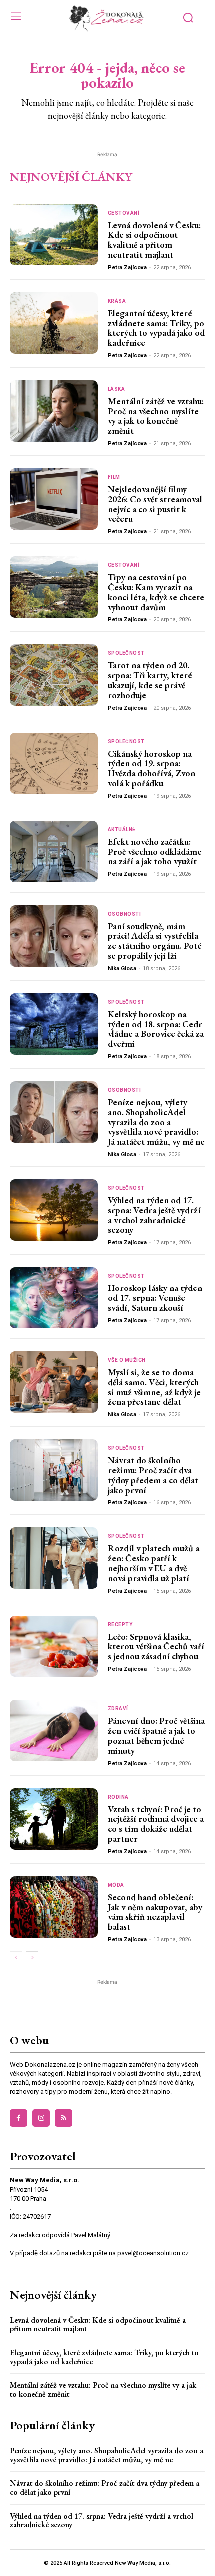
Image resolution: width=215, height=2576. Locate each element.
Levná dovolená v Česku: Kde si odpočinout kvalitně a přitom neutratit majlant (154, 240)
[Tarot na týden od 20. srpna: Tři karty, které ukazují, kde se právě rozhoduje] (54, 675)
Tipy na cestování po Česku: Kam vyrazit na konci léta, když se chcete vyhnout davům (156, 592)
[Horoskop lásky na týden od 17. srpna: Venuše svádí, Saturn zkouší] (54, 1298)
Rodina (118, 1797)
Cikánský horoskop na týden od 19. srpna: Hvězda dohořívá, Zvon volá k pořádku (152, 768)
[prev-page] (16, 1958)
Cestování (124, 213)
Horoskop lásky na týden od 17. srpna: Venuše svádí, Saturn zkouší (155, 1298)
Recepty (120, 1625)
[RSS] (64, 2118)
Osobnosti (125, 914)
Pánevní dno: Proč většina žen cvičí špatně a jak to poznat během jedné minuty (156, 1735)
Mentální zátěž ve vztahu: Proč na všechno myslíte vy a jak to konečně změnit (156, 416)
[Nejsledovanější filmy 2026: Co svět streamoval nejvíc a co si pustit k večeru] (54, 499)
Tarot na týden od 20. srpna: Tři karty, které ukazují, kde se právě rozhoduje (150, 680)
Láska (117, 389)
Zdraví (118, 1709)
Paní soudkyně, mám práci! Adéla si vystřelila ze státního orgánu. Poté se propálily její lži (155, 941)
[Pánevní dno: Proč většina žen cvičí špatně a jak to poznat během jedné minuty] (54, 1731)
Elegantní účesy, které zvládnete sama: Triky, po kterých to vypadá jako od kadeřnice (156, 328)
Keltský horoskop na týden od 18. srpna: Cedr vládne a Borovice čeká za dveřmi (156, 1029)
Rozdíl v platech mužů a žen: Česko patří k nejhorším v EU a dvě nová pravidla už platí (154, 1563)
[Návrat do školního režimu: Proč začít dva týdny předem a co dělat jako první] (54, 1470)
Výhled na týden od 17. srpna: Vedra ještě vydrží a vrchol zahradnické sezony (154, 1215)
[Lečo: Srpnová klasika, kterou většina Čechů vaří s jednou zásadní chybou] (54, 1647)
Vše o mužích (127, 1360)
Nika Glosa (122, 968)
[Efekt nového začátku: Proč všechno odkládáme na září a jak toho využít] (54, 851)
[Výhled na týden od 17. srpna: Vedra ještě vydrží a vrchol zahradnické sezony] (54, 1210)
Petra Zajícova (127, 268)
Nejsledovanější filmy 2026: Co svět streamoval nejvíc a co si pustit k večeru (155, 504)
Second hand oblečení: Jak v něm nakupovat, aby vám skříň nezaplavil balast (155, 1912)
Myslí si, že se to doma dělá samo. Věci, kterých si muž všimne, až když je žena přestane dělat (154, 1387)
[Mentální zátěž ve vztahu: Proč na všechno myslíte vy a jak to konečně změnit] (54, 411)
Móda (116, 1885)
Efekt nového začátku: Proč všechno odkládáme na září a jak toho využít (155, 851)
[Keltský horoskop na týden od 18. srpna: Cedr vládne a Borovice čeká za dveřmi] (54, 1024)
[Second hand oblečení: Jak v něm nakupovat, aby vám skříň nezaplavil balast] (54, 1907)
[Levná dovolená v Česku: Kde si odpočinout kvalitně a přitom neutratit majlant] (54, 235)
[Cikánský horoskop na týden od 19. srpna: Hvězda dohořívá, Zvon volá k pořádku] (54, 763)
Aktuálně (122, 830)
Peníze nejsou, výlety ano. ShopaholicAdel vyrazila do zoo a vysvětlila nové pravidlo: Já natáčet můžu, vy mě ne (156, 1122)
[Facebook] (19, 2118)
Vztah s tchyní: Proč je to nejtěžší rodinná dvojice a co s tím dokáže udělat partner (156, 1824)
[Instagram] (41, 2118)
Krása (117, 301)
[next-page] (32, 1958)
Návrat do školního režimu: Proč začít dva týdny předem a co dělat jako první (153, 1475)
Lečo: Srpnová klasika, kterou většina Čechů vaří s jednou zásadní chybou (156, 1647)
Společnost (126, 653)
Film (114, 477)
